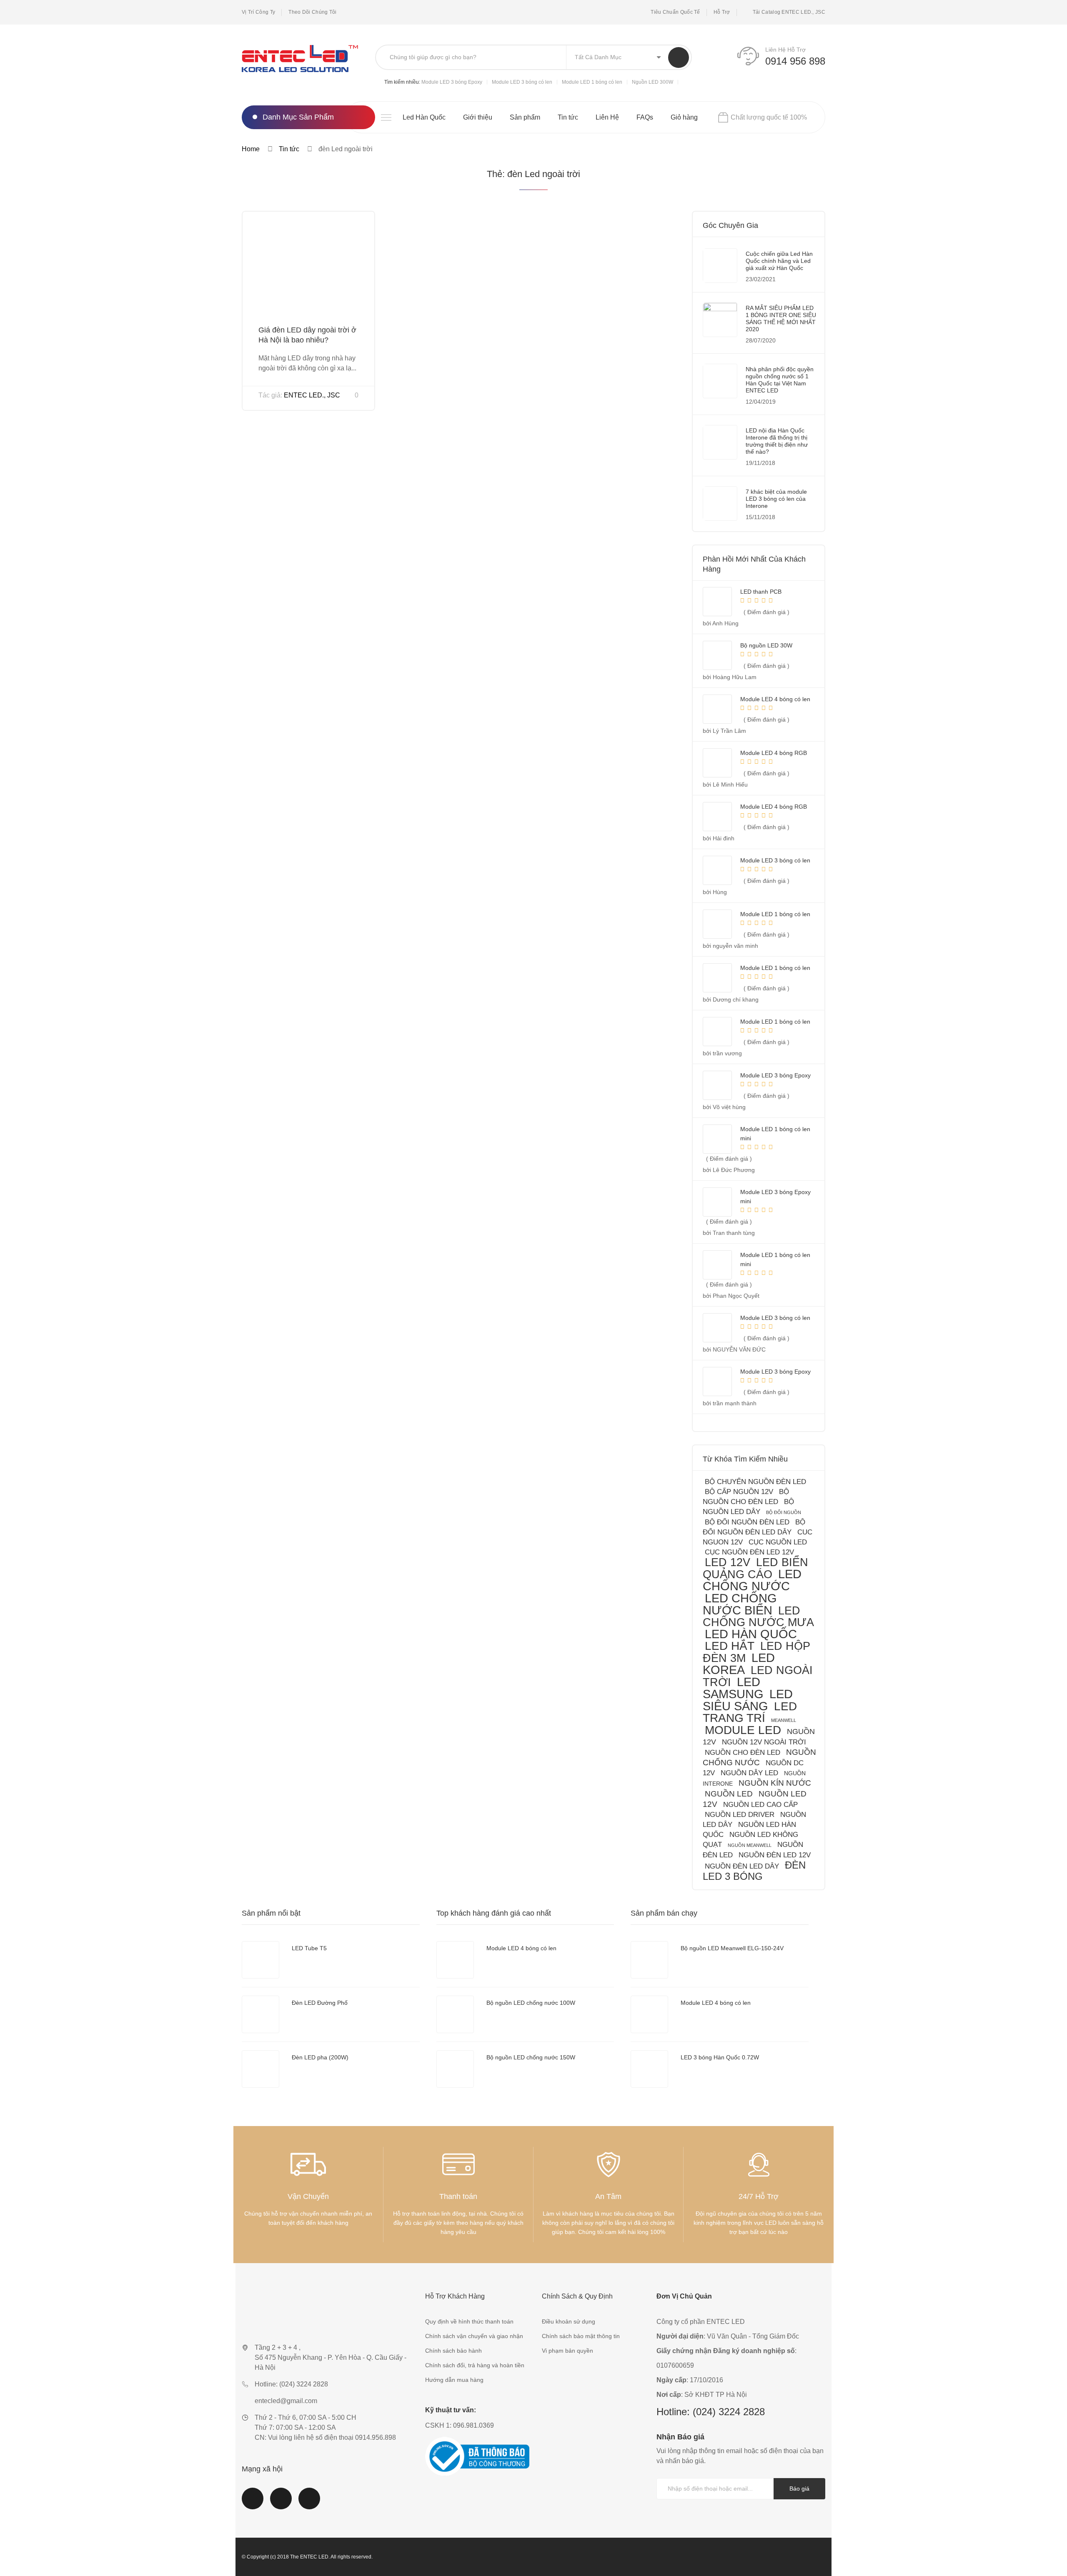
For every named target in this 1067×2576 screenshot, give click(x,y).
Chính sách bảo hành (453, 2351)
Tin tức (568, 117)
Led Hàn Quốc (424, 117)
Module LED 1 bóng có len (592, 82)
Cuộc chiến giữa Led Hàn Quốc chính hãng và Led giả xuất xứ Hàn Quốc (779, 261)
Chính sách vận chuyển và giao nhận (474, 2336)
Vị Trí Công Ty (258, 12)
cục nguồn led (778, 1542)
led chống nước (752, 1580)
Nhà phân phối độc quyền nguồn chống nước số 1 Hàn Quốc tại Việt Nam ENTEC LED (780, 380)
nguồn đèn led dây (742, 1866)
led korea (739, 1664)
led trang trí (750, 1712)
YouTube (281, 2504)
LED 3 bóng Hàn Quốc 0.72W (720, 2057)
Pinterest (309, 2504)
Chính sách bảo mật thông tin (581, 2336)
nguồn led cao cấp (760, 1805)
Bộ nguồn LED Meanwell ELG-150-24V (732, 1948)
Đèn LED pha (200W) (320, 2057)
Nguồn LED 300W (652, 82)
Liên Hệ (607, 117)
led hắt (730, 1646)
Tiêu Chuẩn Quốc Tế (675, 12)
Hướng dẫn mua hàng (454, 2380)
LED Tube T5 (309, 1948)
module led (743, 1730)
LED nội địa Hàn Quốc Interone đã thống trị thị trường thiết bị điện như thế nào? (777, 441)
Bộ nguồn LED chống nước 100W (531, 2003)
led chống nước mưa (758, 1616)
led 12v (728, 1562)
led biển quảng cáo (755, 1568)
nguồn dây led (749, 1773)
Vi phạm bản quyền (567, 2351)
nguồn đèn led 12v (775, 1855)
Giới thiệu (478, 117)
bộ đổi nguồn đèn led (747, 1522)
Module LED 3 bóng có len (522, 82)
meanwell (784, 1720)
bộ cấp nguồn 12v (739, 1492)
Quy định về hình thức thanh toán (469, 2321)
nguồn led (729, 1794)
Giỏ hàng (684, 117)
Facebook (253, 2504)
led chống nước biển (740, 1604)
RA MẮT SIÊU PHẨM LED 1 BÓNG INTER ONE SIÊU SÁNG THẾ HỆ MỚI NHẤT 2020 (781, 319)
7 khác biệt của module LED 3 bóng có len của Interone (776, 499)
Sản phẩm (525, 117)
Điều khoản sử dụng (569, 2321)
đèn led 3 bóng (754, 1871)
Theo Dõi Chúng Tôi (312, 12)
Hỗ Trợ (722, 12)
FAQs (645, 117)
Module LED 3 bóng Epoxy (452, 82)
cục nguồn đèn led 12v (749, 1552)
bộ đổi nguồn (784, 1512)
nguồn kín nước (775, 1783)
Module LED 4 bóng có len (521, 1948)
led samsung (733, 1688)
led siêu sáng (748, 1700)
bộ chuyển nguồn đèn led (755, 1482)
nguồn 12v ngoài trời (764, 1742)
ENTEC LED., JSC (312, 395)
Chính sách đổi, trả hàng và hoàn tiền (475, 2365)
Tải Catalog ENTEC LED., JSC (789, 12)
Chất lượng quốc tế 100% (769, 117)
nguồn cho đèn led (743, 1753)
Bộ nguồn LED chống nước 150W (531, 2057)
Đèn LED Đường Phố (320, 2003)
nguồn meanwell (750, 1845)
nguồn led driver (740, 1815)
